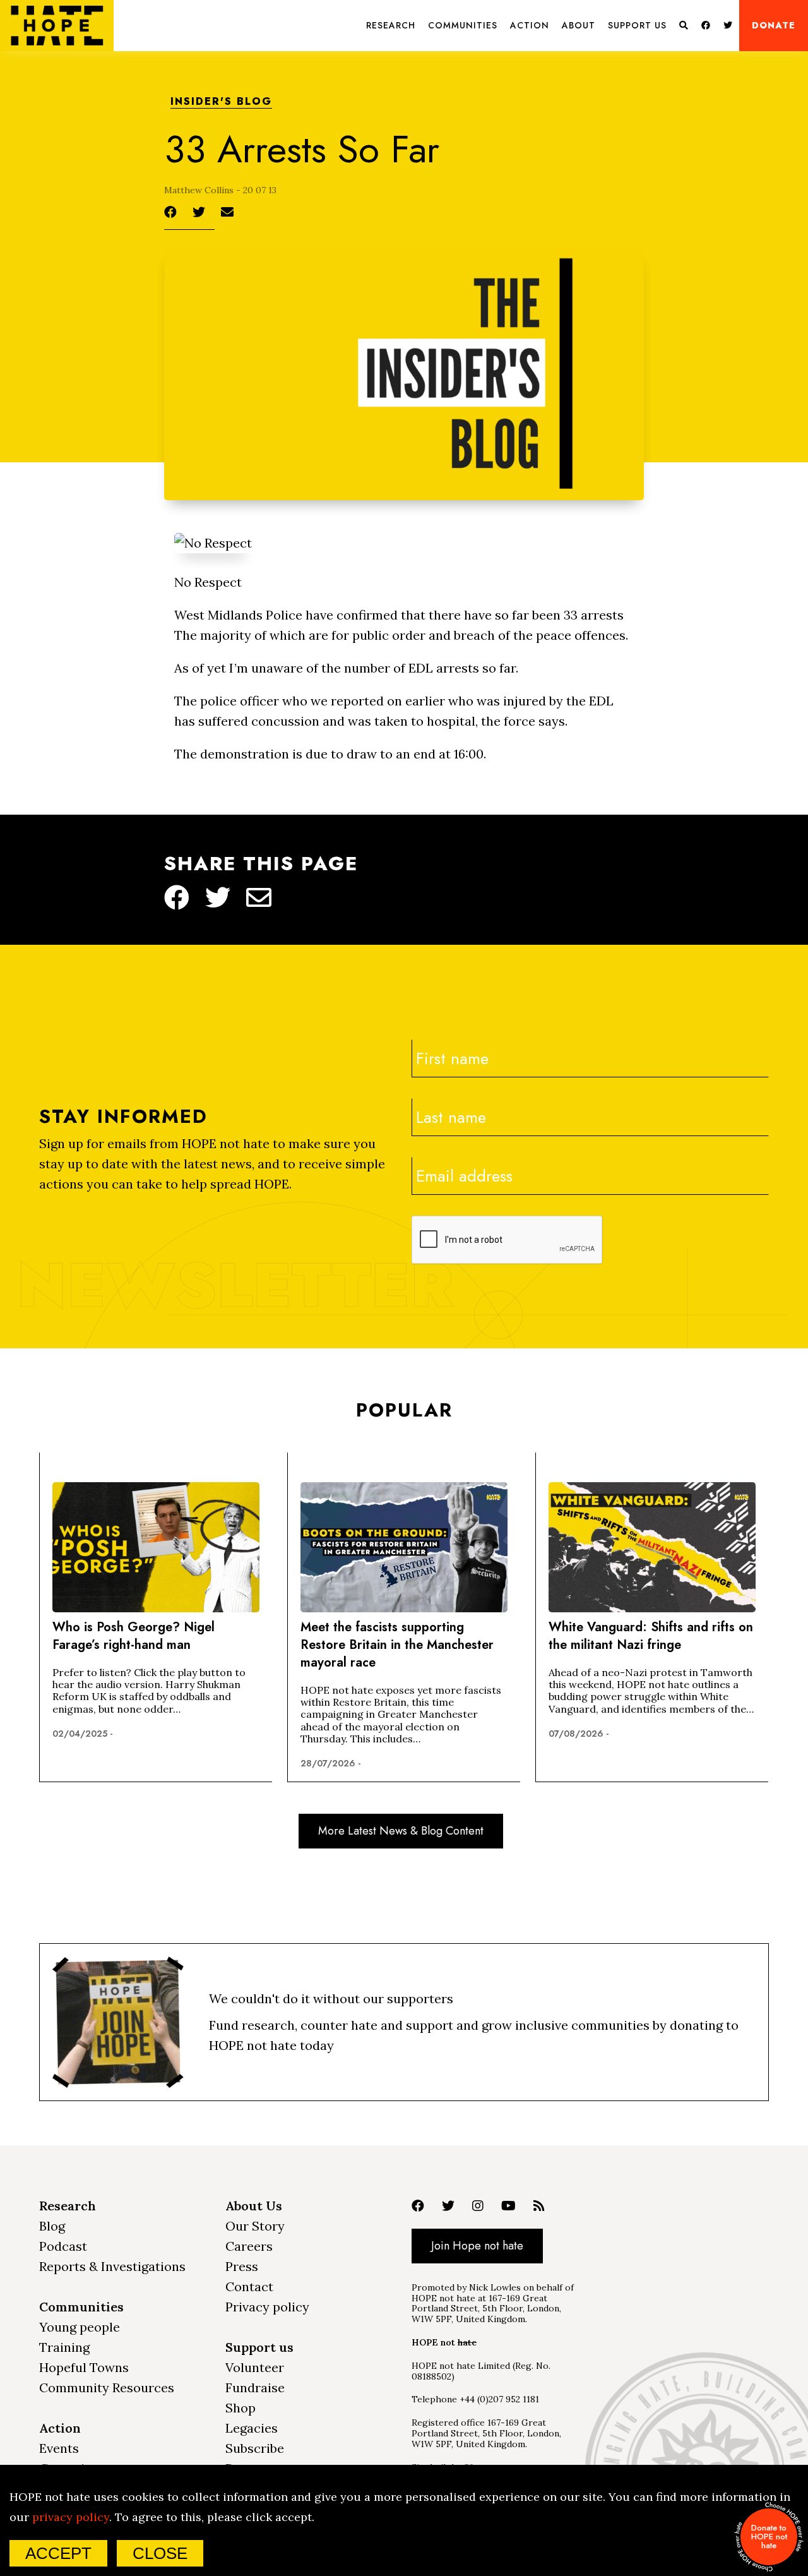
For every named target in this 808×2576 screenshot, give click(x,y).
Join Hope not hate (477, 2246)
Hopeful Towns (84, 2367)
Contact (249, 2286)
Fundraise (255, 2387)
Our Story (255, 2226)
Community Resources (107, 2387)
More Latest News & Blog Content (401, 1831)
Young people (80, 2327)
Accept (58, 2553)
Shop (241, 2408)
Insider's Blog (221, 102)
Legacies (252, 2428)
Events (59, 2448)
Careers (249, 2246)
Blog (52, 2226)
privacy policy (71, 2517)
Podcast (63, 2246)
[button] (391, 26)
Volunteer (255, 2367)
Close (160, 2553)
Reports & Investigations (112, 2266)
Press (242, 2266)
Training (64, 2347)
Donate (774, 25)
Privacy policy (267, 2307)
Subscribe (255, 2448)
